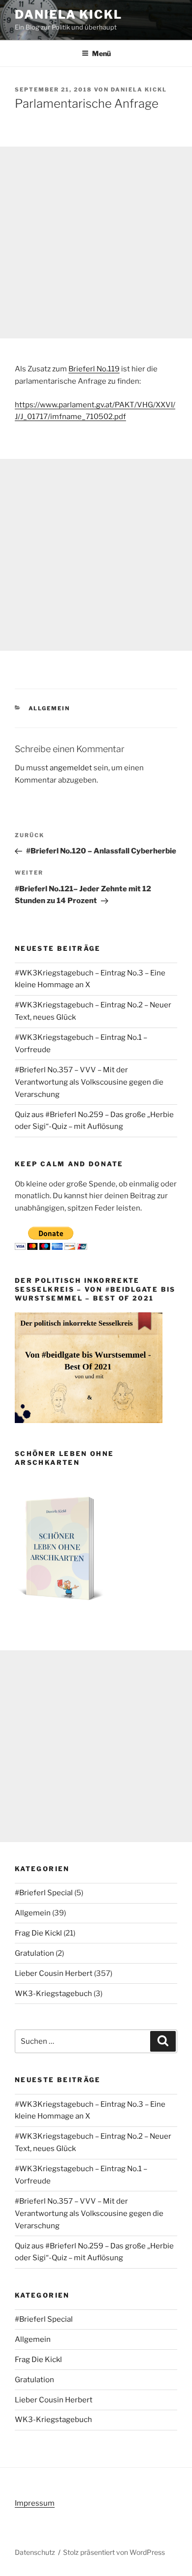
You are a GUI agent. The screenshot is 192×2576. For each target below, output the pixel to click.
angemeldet (71, 768)
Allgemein (49, 708)
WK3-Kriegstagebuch (53, 1994)
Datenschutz (35, 2552)
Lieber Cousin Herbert (54, 1973)
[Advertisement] (96, 242)
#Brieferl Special (44, 1893)
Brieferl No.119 (94, 369)
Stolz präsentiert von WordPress (114, 2552)
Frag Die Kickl (38, 1933)
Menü (101, 53)
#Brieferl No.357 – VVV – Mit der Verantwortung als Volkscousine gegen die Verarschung (89, 1082)
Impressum (35, 2503)
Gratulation (34, 1953)
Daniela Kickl (68, 15)
